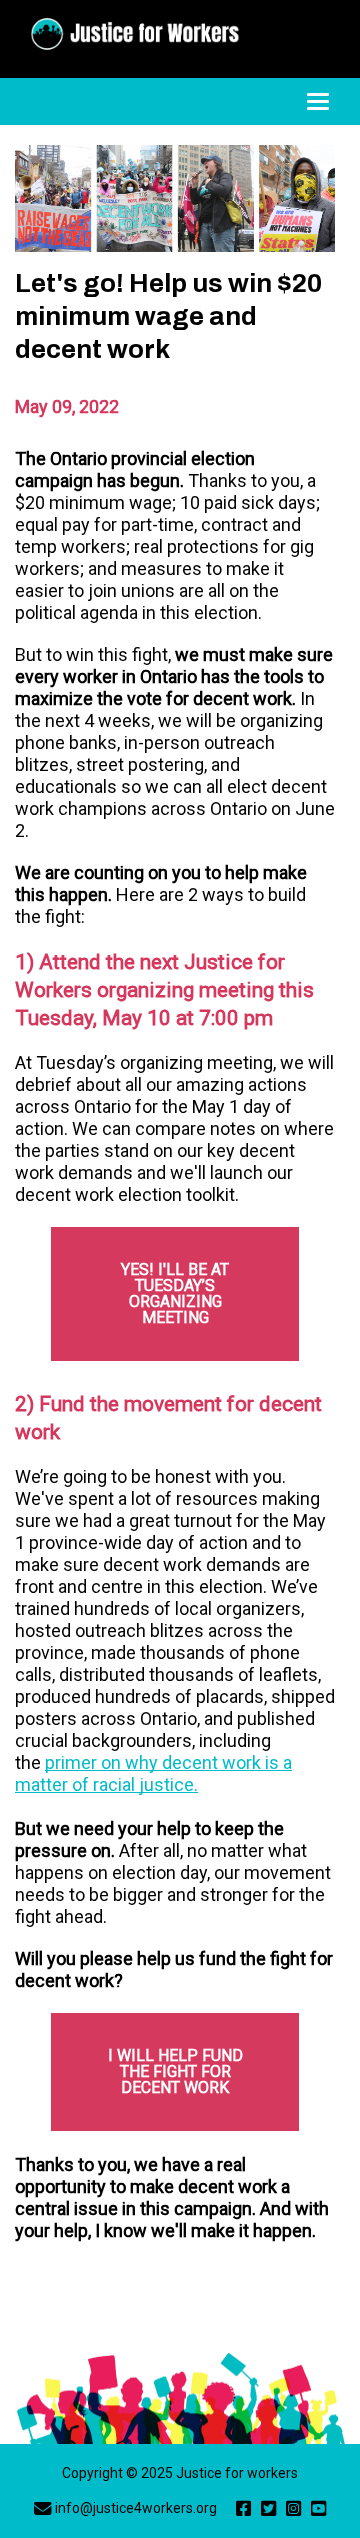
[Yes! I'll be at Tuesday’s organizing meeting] (175, 1294)
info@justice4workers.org (136, 2508)
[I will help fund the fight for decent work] (175, 2072)
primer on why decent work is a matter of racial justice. (153, 1773)
